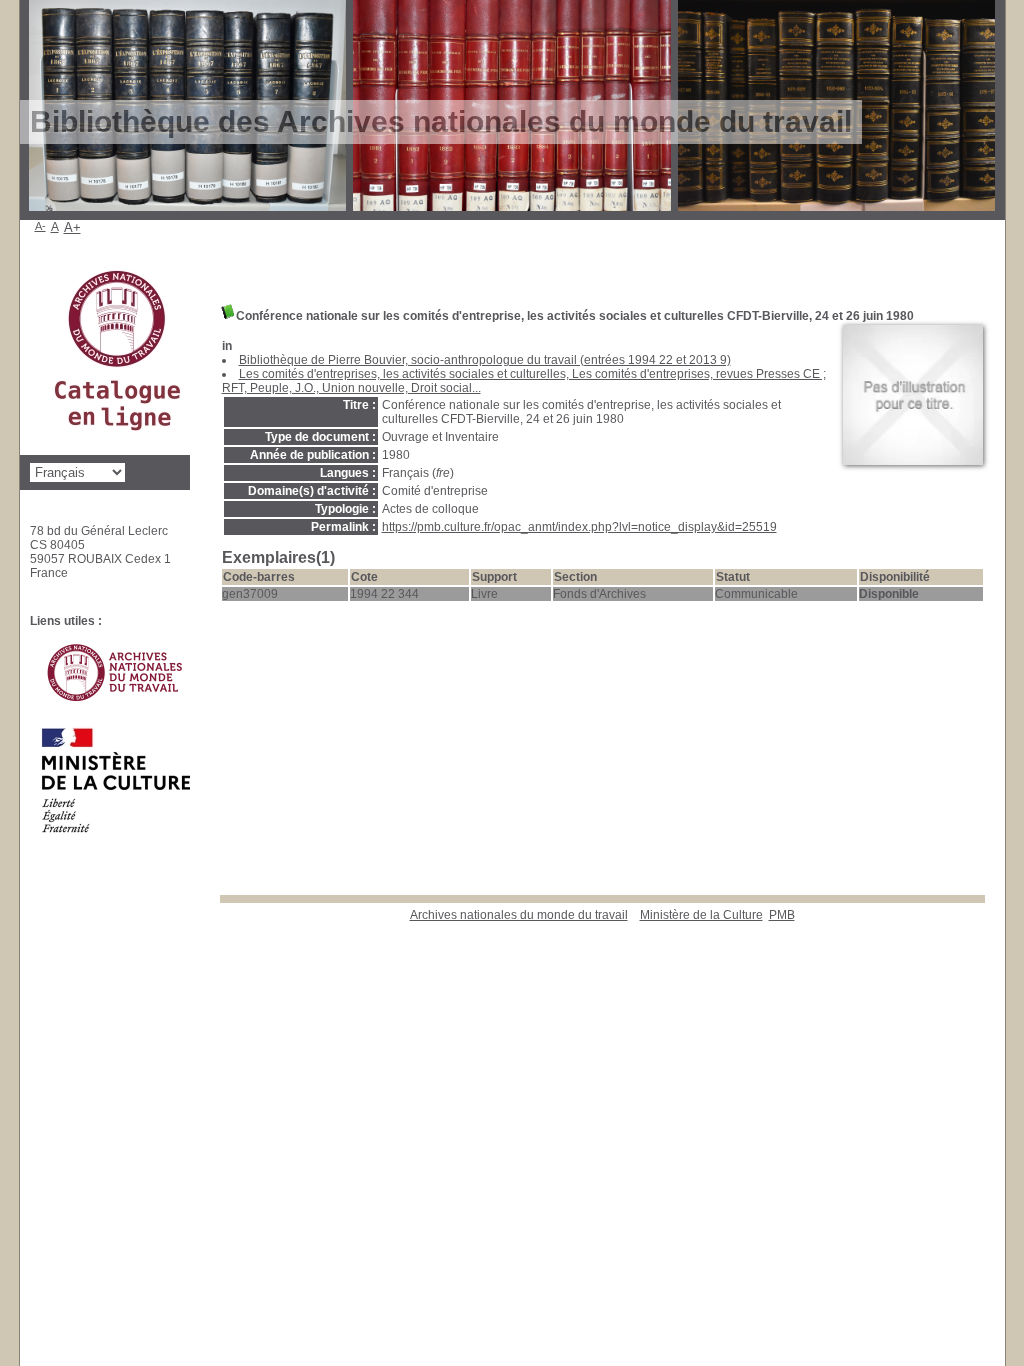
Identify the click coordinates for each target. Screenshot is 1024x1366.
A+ (72, 227)
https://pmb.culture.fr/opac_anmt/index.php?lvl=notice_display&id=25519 (579, 527)
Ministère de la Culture (701, 915)
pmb (782, 915)
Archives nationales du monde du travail (519, 915)
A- (40, 226)
